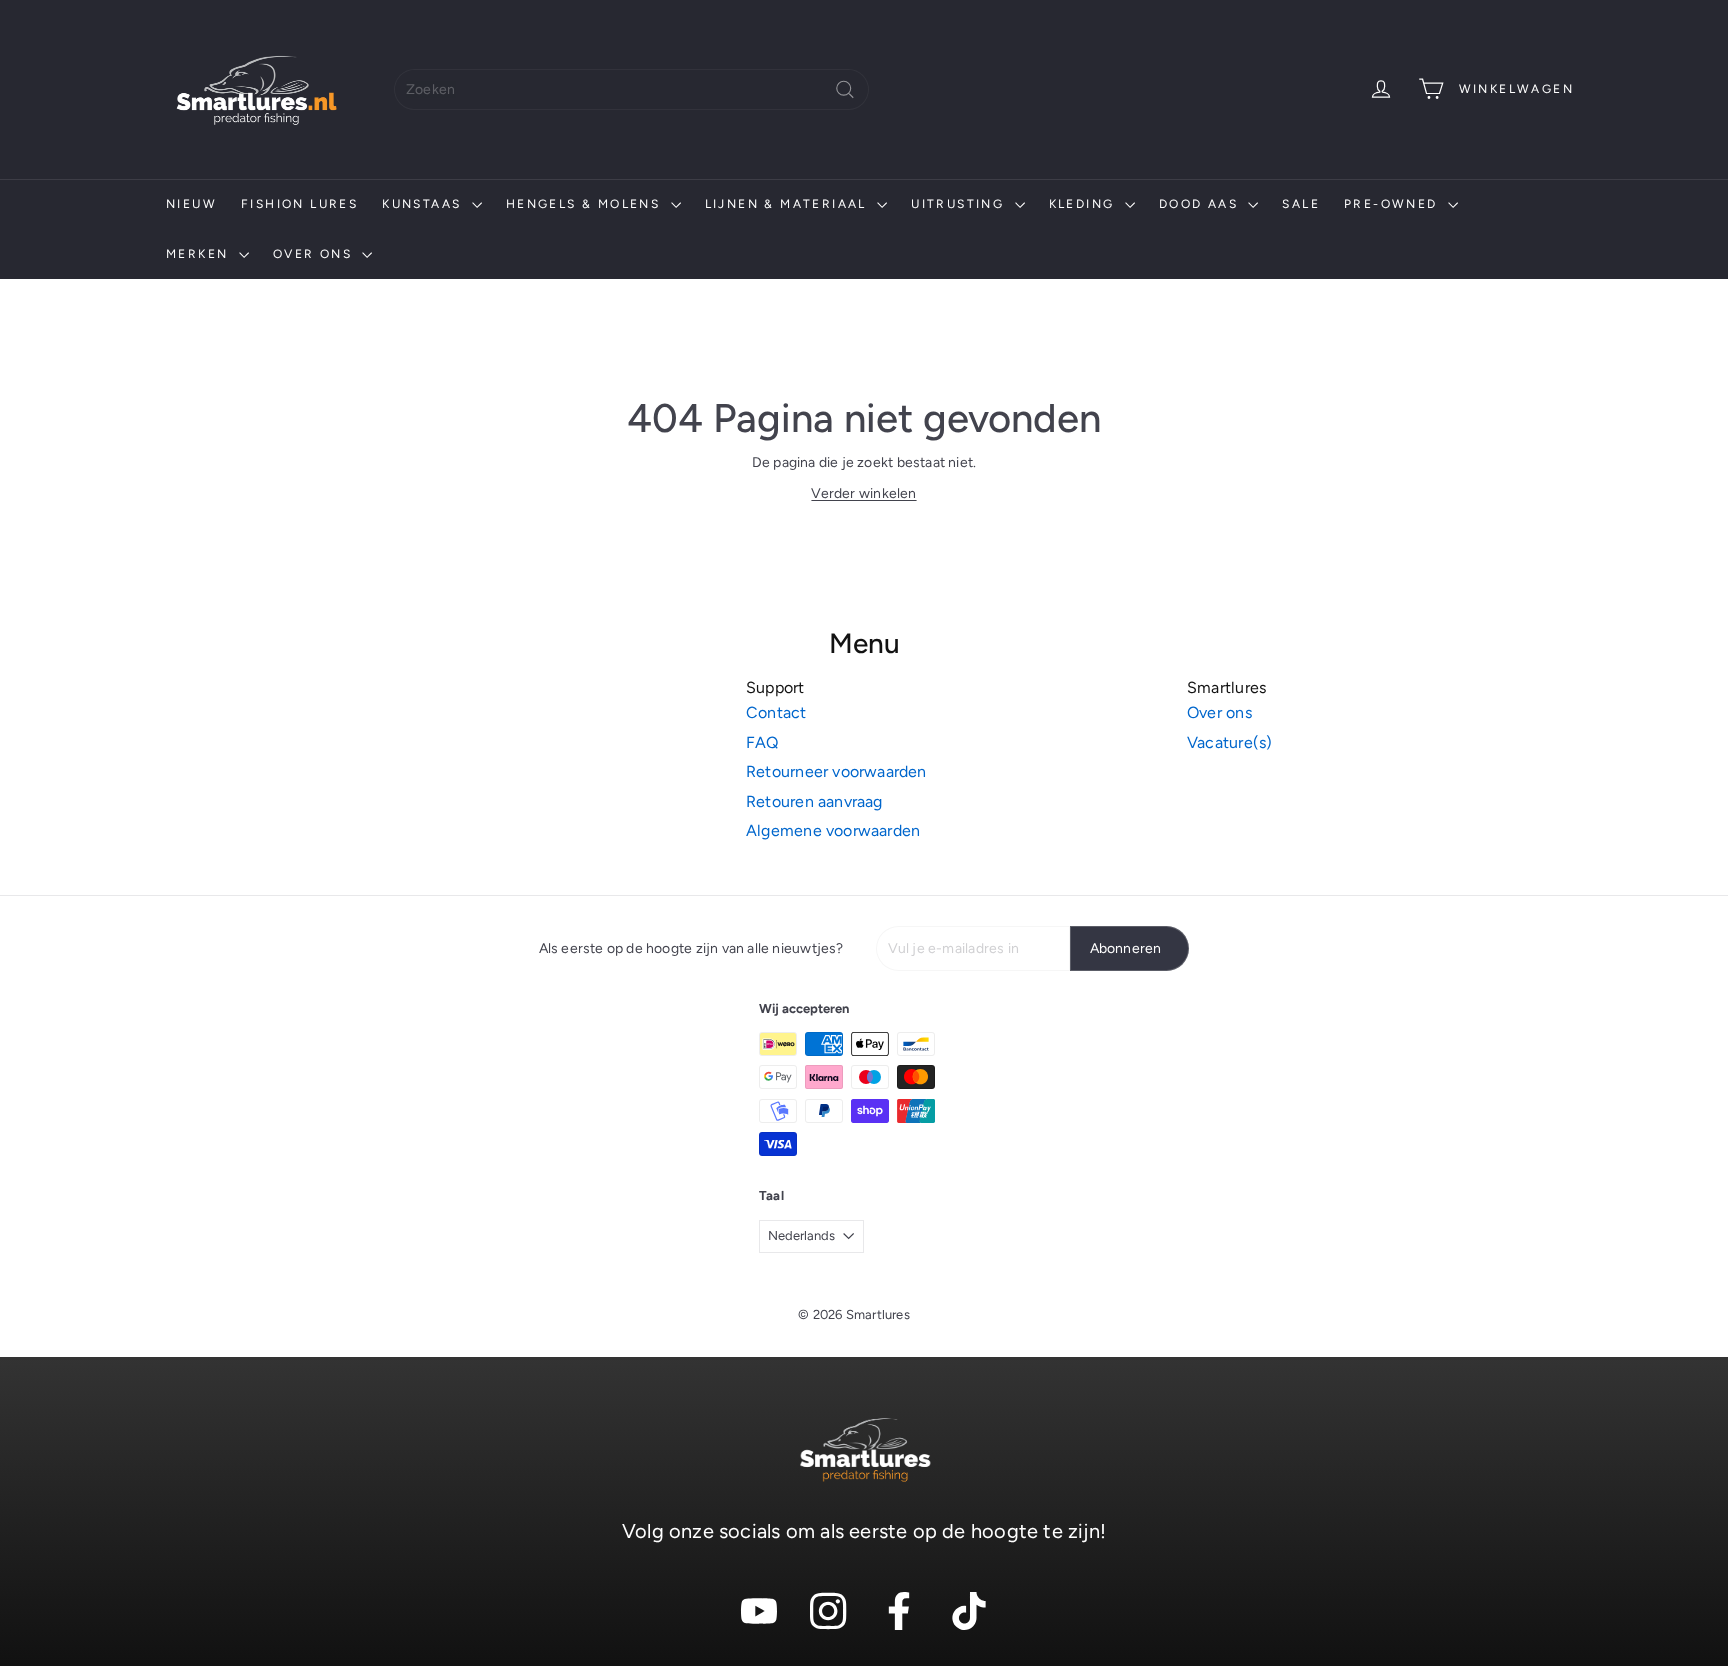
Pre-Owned (1393, 204)
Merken (200, 254)
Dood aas (1201, 204)
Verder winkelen (863, 493)
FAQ (762, 742)
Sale (1301, 204)
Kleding (1084, 204)
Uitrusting (960, 204)
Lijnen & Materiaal (789, 204)
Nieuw (191, 204)
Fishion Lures (299, 204)
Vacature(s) (1229, 742)
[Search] (845, 89)
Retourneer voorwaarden (836, 771)
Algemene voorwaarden (833, 830)
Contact (776, 712)
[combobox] (631, 89)
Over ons (315, 254)
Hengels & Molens (586, 204)
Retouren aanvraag (814, 801)
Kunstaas (424, 204)
